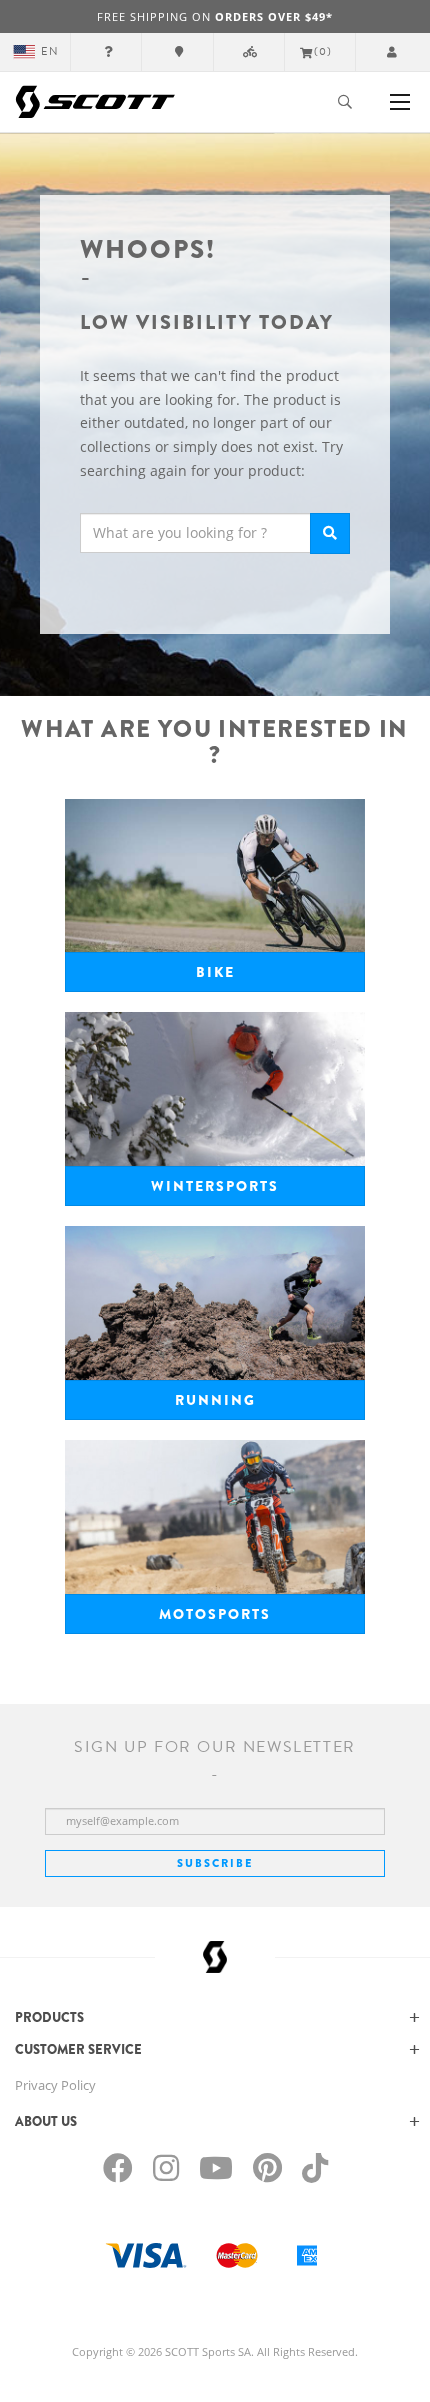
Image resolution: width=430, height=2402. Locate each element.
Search (330, 533)
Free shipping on (215, 16)
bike (215, 972)
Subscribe (215, 1863)
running (215, 1400)
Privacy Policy (55, 2085)
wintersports (215, 1186)
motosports (215, 1614)
